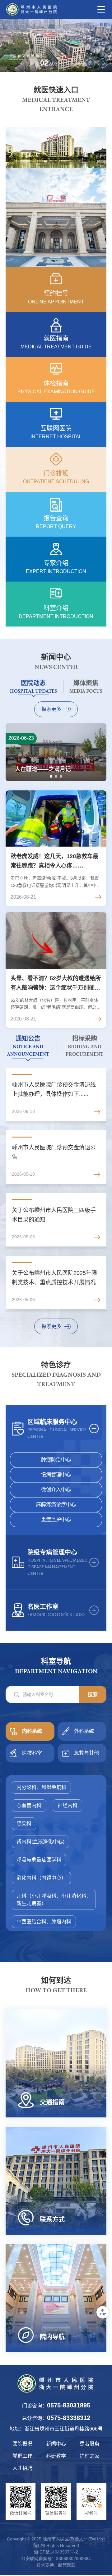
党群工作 (22, 2456)
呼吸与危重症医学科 (39, 1860)
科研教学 (56, 2456)
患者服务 (90, 2444)
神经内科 (68, 1805)
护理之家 (90, 2456)
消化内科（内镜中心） (41, 1878)
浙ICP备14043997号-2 (56, 2552)
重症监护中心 (56, 1519)
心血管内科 (29, 1805)
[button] (90, 63)
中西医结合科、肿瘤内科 (44, 1922)
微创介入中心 (56, 1490)
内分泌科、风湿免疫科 (41, 1787)
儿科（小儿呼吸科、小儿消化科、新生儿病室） (54, 1900)
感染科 (24, 1824)
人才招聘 (22, 2468)
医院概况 (22, 2444)
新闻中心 (56, 2444)
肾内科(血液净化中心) (40, 1842)
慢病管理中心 (56, 1475)
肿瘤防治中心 (56, 1460)
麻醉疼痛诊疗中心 (56, 1504)
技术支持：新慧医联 (56, 2565)
